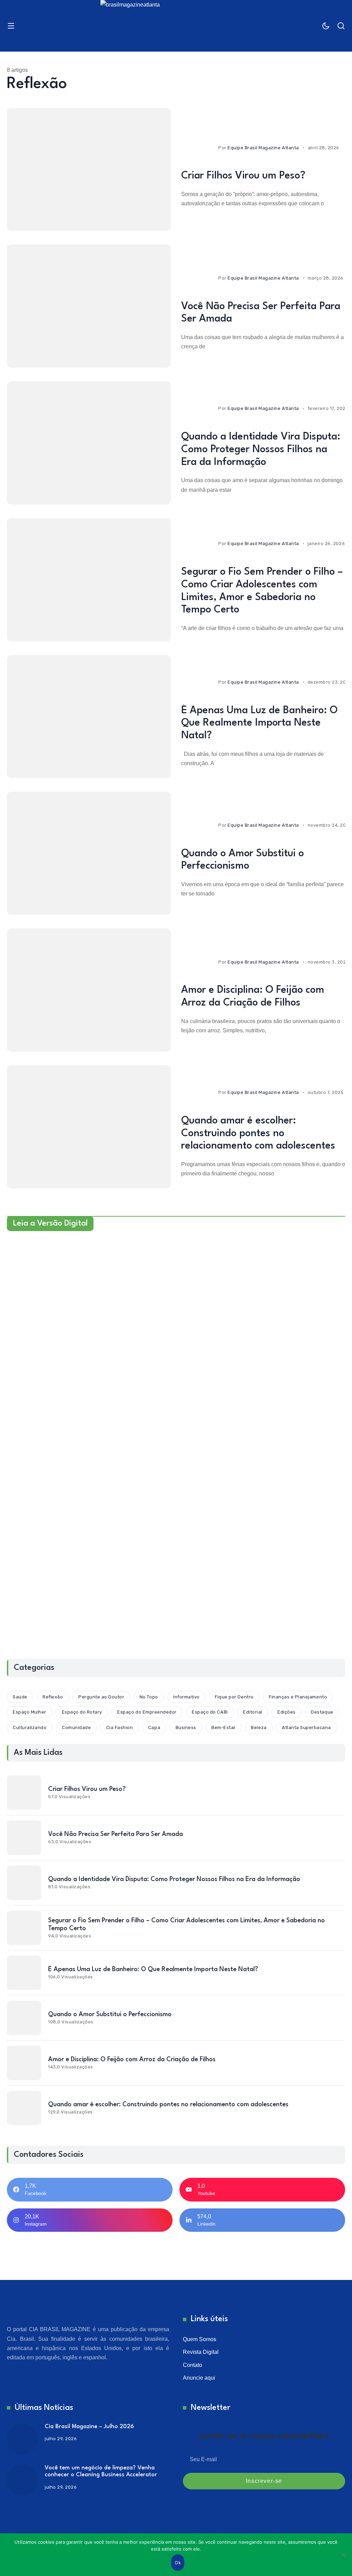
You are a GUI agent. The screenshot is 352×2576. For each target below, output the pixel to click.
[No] (343, 2555)
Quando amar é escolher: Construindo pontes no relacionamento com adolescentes (258, 1134)
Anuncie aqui (199, 2378)
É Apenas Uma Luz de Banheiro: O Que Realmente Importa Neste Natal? (259, 723)
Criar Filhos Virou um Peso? (243, 176)
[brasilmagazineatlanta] (176, 26)
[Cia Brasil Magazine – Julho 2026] (22, 2439)
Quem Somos (200, 2339)
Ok (178, 2563)
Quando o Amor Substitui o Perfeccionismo (110, 2014)
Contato (192, 2365)
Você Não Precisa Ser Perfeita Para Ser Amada (115, 1834)
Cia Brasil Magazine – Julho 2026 (89, 2427)
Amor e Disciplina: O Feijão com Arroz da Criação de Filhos (132, 2059)
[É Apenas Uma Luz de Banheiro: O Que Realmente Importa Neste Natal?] (89, 717)
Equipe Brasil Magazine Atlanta (263, 148)
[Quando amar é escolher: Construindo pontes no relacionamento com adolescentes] (89, 1127)
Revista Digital (201, 2352)
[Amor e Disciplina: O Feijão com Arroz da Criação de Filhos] (89, 990)
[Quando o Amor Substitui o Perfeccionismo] (89, 853)
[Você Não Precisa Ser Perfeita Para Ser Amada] (89, 306)
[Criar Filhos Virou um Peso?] (89, 170)
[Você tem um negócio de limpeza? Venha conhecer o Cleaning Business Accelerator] (22, 2480)
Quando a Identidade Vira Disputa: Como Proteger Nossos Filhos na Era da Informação (261, 450)
